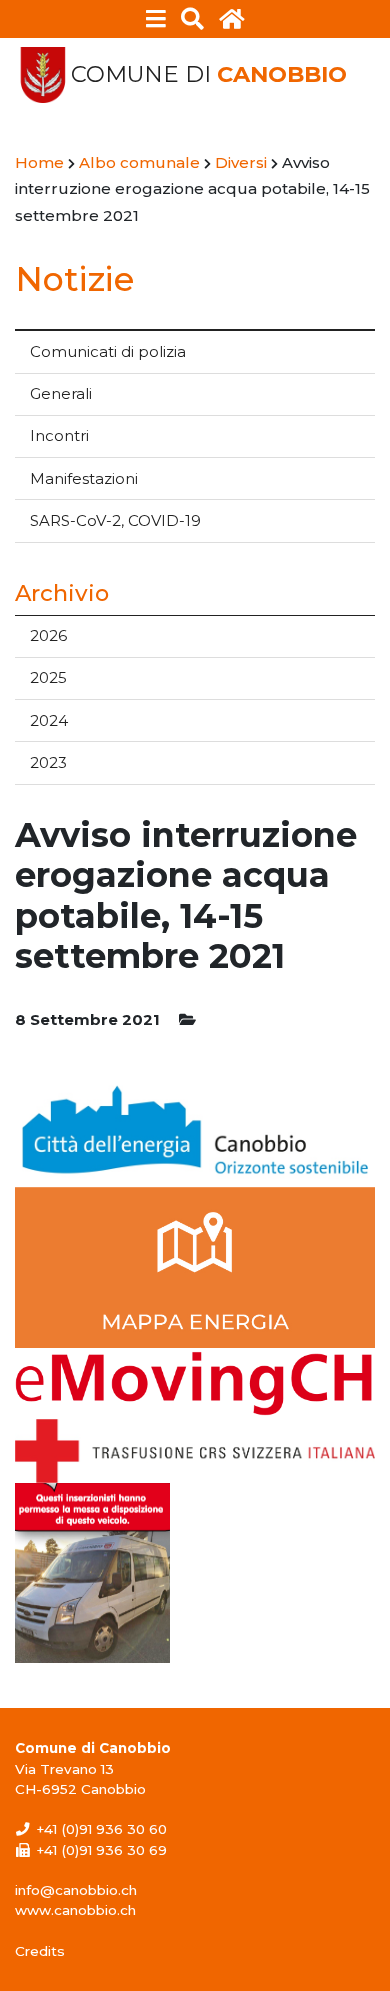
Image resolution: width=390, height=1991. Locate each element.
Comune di (209, 74)
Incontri (59, 435)
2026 (48, 635)
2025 (48, 677)
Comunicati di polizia (108, 351)
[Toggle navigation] (156, 19)
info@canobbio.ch (76, 1890)
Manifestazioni (84, 478)
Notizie (74, 278)
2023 (48, 762)
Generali (61, 393)
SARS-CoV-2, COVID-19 (115, 520)
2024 (49, 720)
